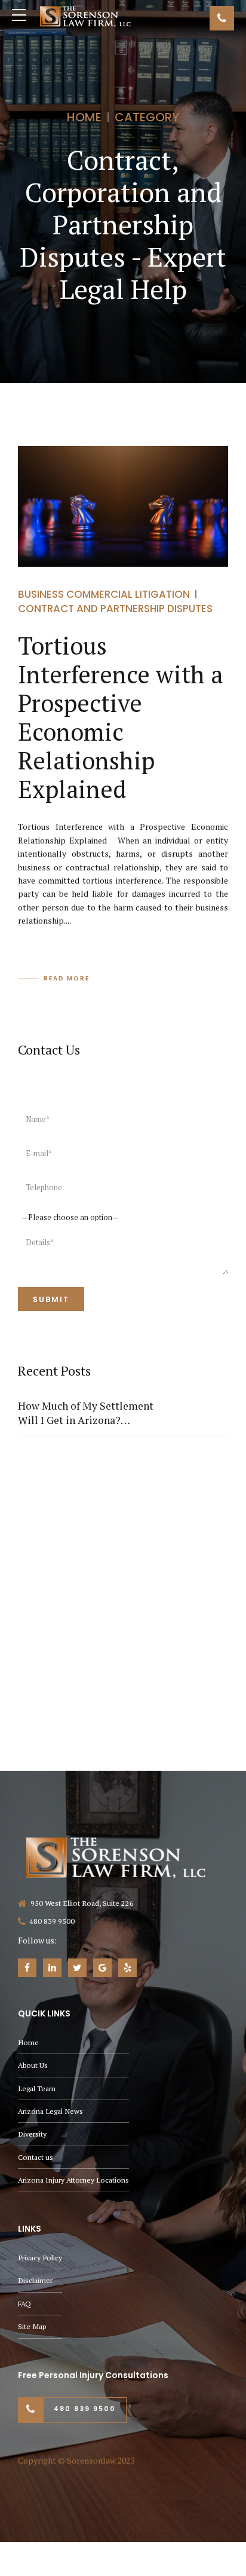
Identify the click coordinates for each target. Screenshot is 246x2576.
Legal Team (37, 2088)
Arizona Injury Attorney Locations (73, 2180)
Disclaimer (35, 2280)
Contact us (36, 2157)
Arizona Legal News (50, 2111)
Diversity (32, 2134)
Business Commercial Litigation (104, 594)
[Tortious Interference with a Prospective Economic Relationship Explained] (123, 506)
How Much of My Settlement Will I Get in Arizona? (86, 1413)
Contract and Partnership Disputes (115, 609)
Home (84, 117)
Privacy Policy (40, 2258)
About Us (33, 2065)
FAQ (24, 2304)
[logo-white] (116, 1857)
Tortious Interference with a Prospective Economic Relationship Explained (120, 717)
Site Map (32, 2326)
